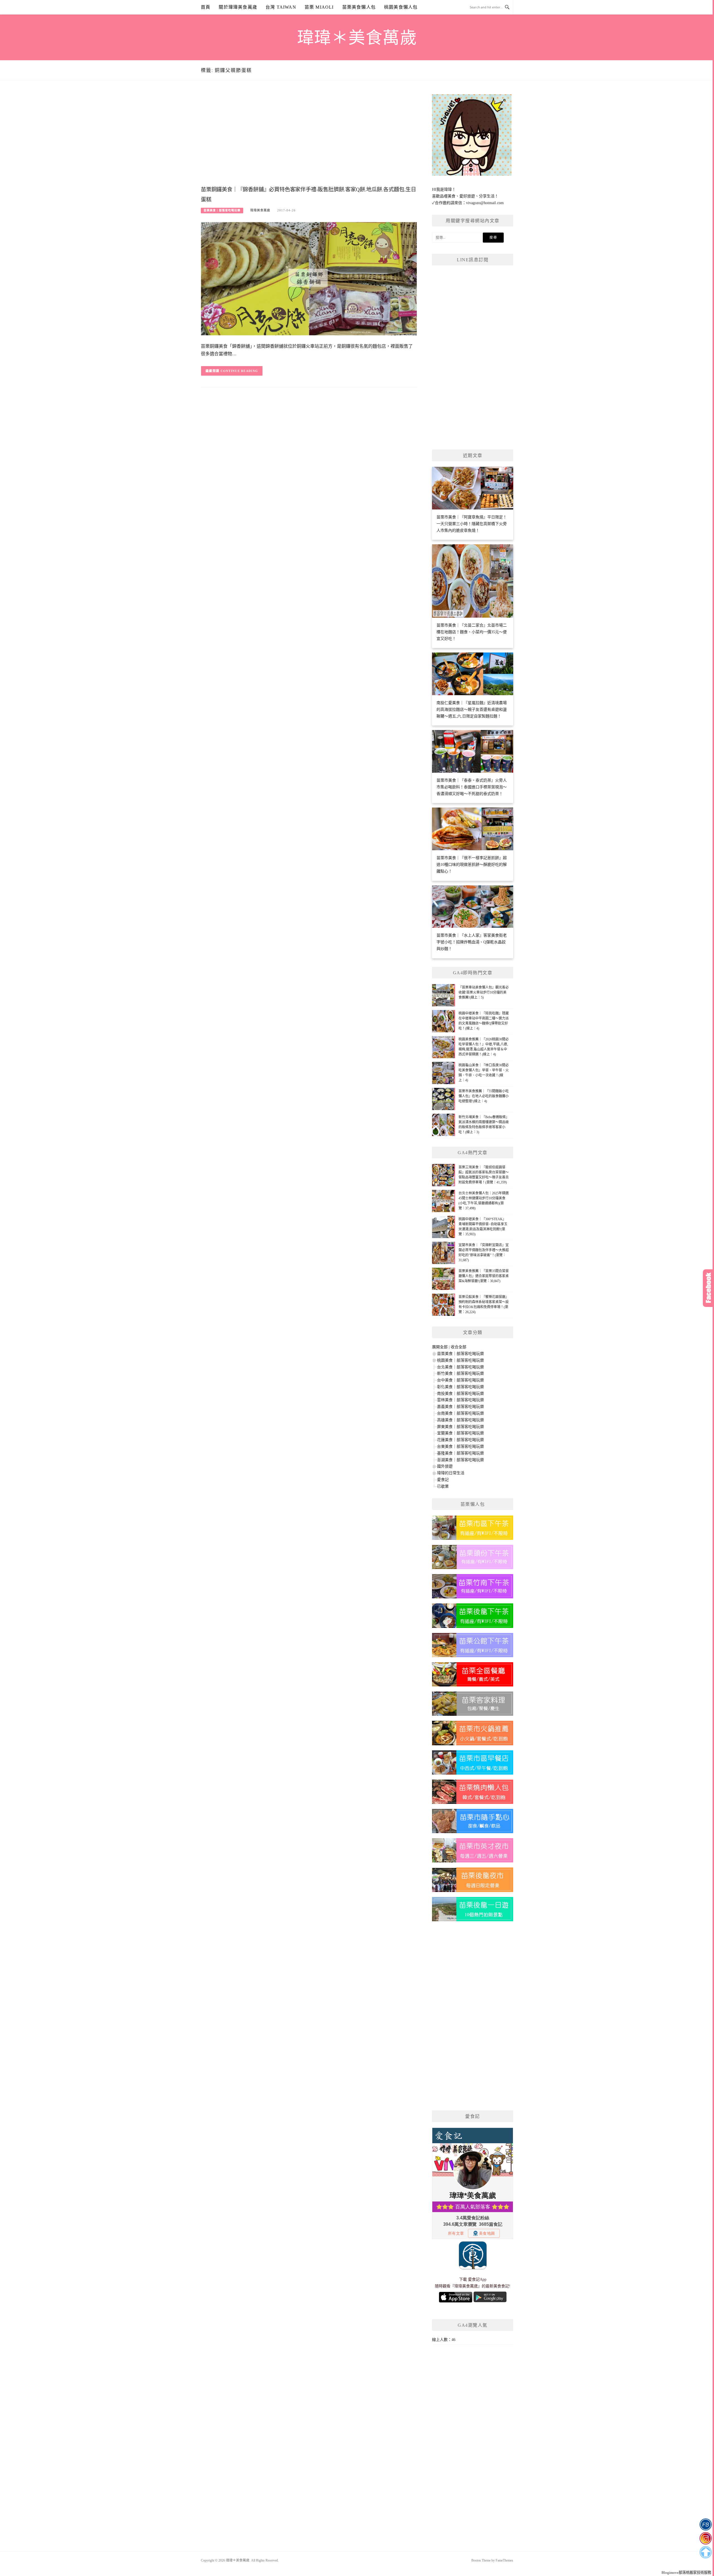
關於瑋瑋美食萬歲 (238, 7)
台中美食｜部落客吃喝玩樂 (460, 1380)
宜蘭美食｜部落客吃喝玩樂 (460, 1433)
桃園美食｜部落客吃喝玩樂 (460, 1360)
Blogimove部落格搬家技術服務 (686, 2573)
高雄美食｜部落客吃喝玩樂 (460, 1420)
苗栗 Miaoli (319, 7)
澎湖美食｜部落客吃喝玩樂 (460, 1460)
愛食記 (443, 1480)
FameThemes (504, 2560)
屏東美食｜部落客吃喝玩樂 (460, 1427)
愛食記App (477, 2279)
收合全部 (459, 1347)
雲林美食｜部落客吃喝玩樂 (460, 1400)
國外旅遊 (445, 1466)
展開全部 (440, 1347)
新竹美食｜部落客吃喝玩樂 (460, 1373)
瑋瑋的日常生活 (451, 1473)
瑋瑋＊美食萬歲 (357, 38)
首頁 (206, 7)
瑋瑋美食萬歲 (260, 210)
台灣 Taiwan (281, 7)
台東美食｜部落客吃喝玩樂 (460, 1447)
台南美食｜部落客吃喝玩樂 (460, 1413)
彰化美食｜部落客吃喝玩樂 (460, 1387)
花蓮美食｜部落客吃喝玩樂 (460, 1440)
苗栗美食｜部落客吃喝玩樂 (222, 210)
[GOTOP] (705, 2552)
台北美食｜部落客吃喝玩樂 (460, 1367)
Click (708, 1288)
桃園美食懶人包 (401, 7)
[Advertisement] (309, 139)
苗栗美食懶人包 (359, 7)
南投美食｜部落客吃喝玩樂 (460, 1394)
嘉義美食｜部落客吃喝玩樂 (460, 1407)
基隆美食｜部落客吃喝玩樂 (460, 1453)
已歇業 (443, 1486)
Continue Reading (239, 371)
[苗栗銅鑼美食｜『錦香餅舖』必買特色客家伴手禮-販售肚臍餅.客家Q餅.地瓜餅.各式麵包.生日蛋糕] (309, 278)
